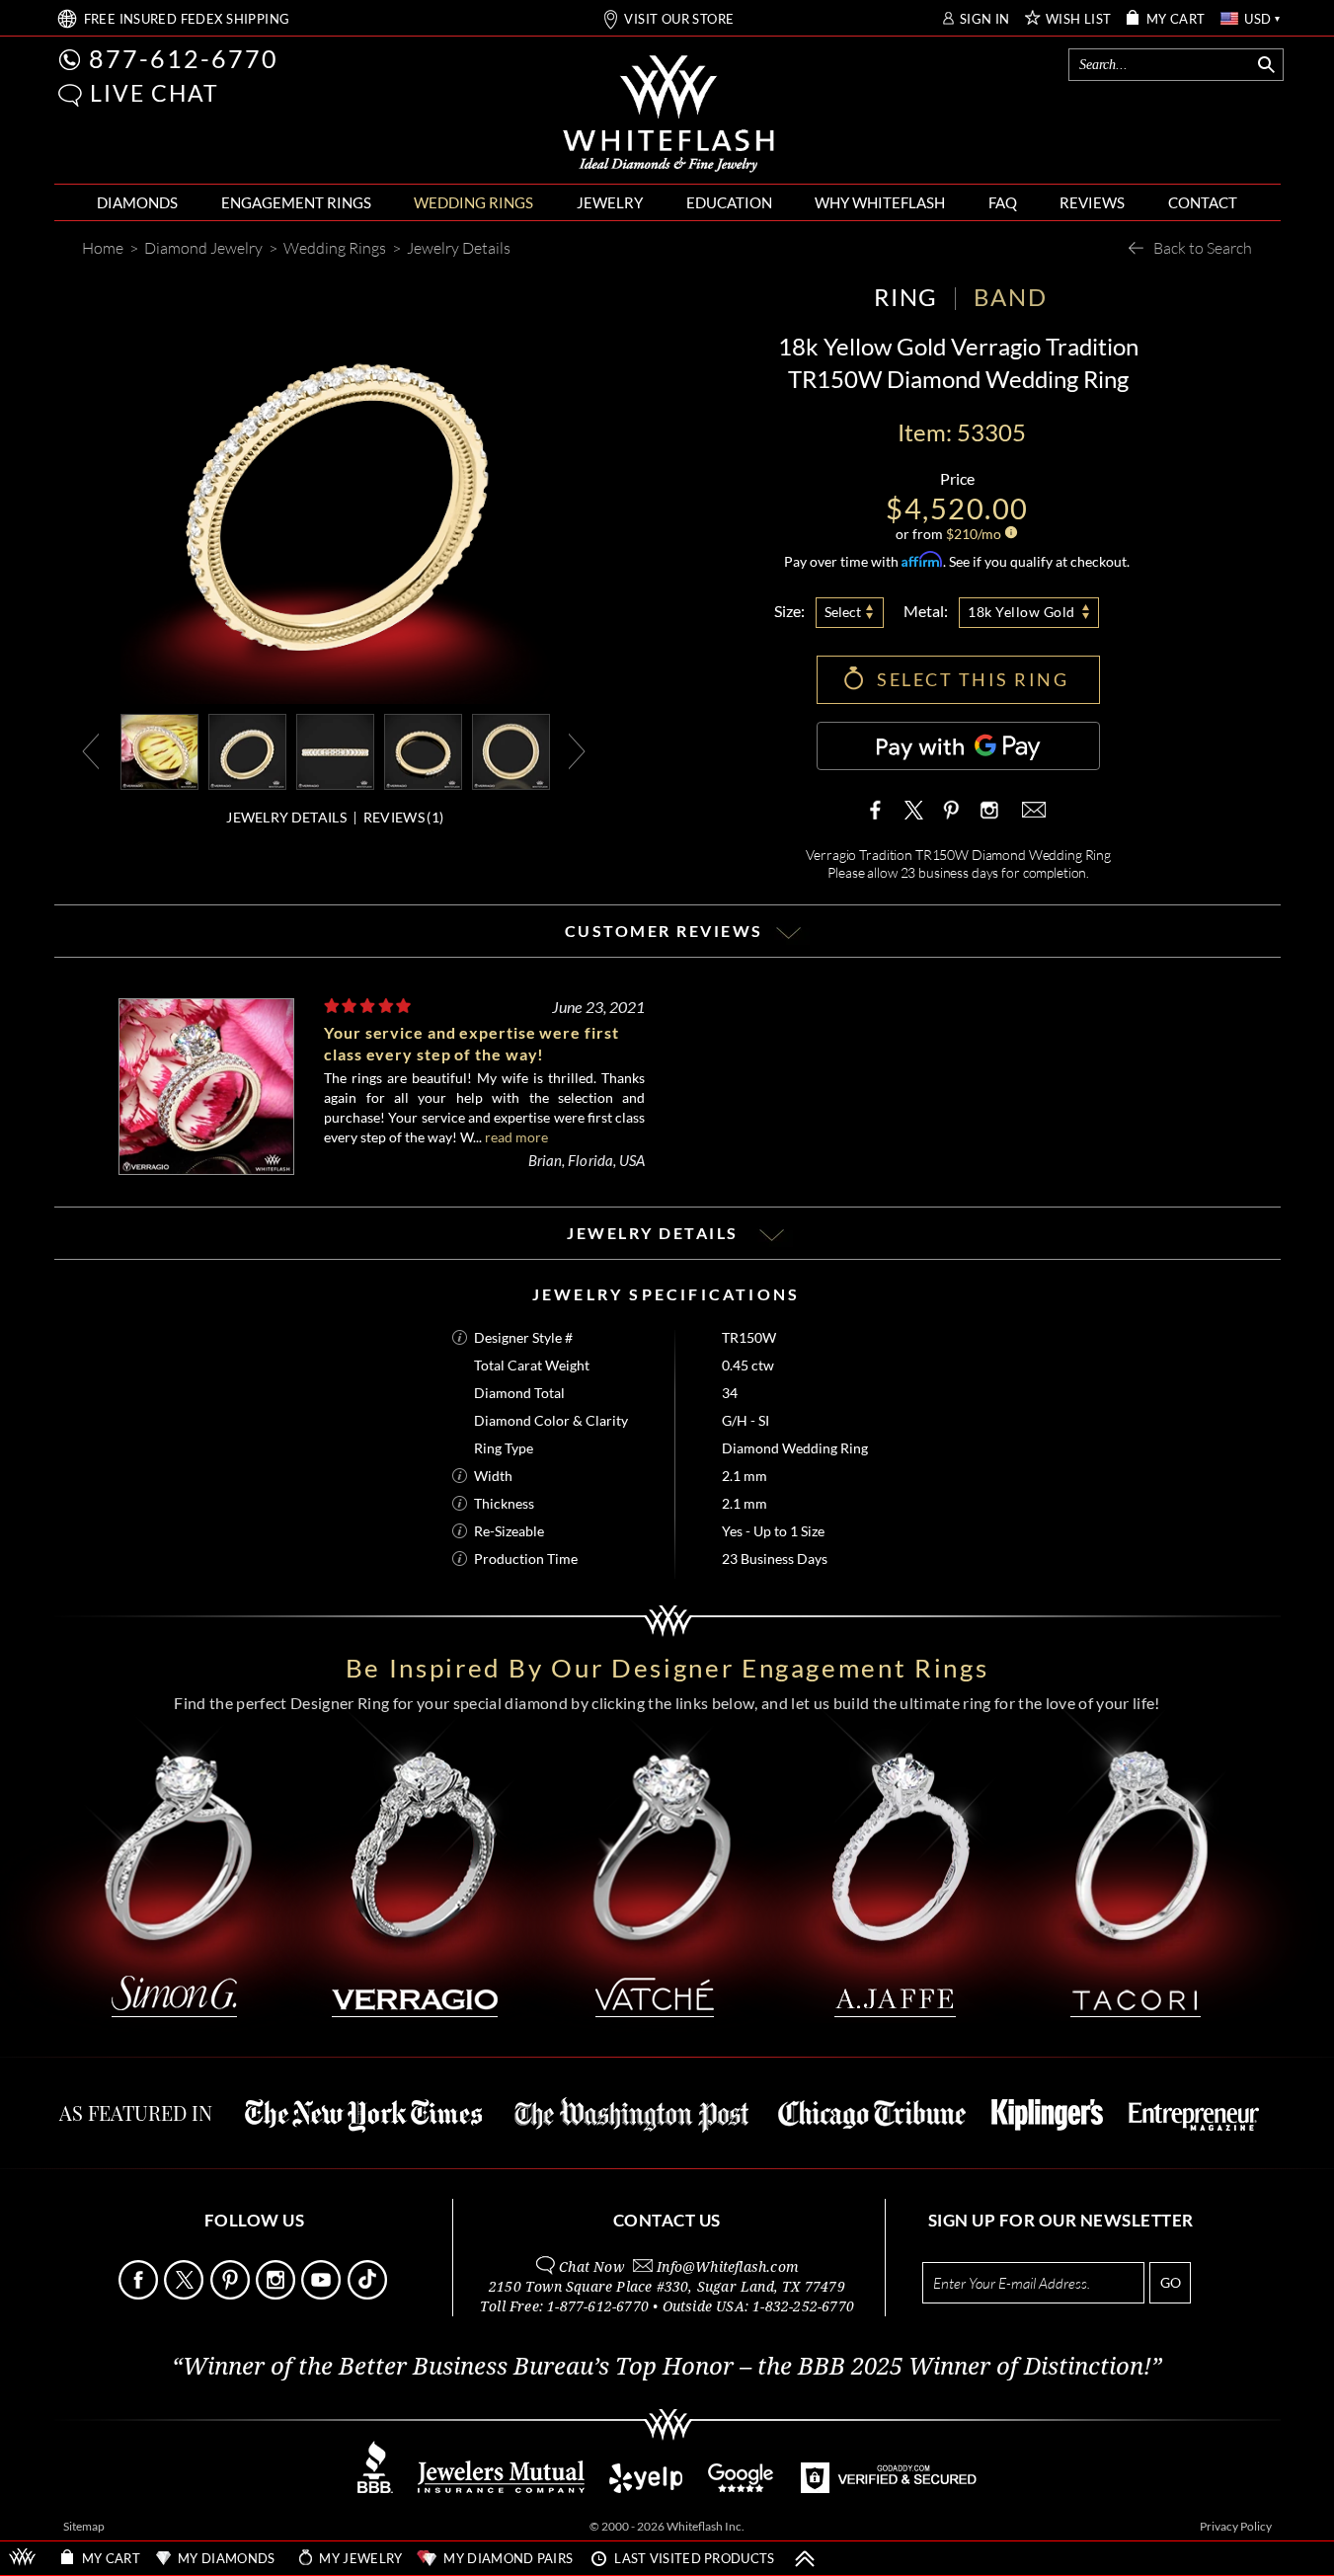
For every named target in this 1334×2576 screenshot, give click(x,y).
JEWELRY (610, 202)
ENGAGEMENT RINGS (296, 202)
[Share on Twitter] (914, 810)
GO (1171, 2282)
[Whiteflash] (668, 115)
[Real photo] (247, 750)
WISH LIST (1079, 19)
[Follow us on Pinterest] (232, 2294)
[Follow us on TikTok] (369, 2294)
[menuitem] (137, 203)
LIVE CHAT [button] (155, 93)
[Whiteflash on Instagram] (987, 810)
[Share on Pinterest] (951, 820)
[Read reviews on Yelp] (646, 2488)
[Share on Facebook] (880, 810)
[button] (70, 95)
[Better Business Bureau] (375, 2488)
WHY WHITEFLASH (880, 202)
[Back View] (423, 750)
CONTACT (1203, 202)
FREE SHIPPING (187, 19)
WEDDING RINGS (473, 202)
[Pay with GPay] (958, 746)
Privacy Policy (1236, 2526)
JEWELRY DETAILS (286, 817)
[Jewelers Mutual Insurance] (501, 2488)
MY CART (1176, 19)
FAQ (1003, 202)
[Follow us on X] (185, 2294)
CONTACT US (667, 2220)
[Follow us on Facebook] (140, 2294)
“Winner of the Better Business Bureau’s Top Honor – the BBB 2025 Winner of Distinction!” (667, 2367)
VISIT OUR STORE (679, 19)
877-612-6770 (184, 58)
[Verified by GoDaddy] (889, 2488)
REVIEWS (1092, 202)
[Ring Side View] (511, 750)
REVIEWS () (403, 817)
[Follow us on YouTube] (322, 2294)
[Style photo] (159, 750)
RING (905, 297)
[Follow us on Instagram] (277, 2294)
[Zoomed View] (335, 750)
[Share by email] (1032, 810)
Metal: (926, 611)
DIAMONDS (137, 202)
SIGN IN (985, 19)
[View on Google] (742, 2488)
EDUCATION (729, 202)
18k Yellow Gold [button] (1021, 612)
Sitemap (84, 2526)
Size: (789, 611)
